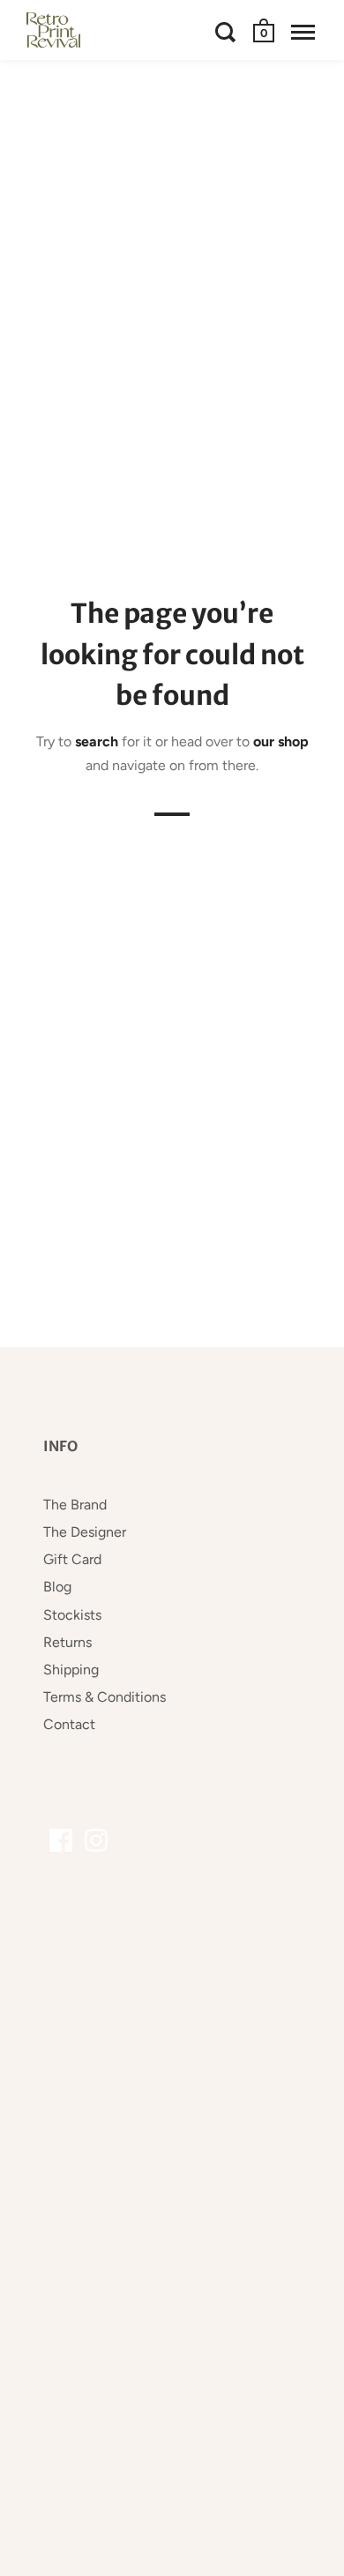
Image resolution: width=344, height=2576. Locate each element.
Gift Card (72, 1559)
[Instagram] (96, 1840)
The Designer (85, 1532)
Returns (67, 1642)
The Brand (75, 1505)
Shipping (71, 1670)
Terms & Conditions (105, 1697)
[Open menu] (303, 32)
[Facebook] (61, 1840)
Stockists (72, 1615)
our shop (281, 741)
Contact (69, 1724)
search (97, 741)
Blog (57, 1587)
